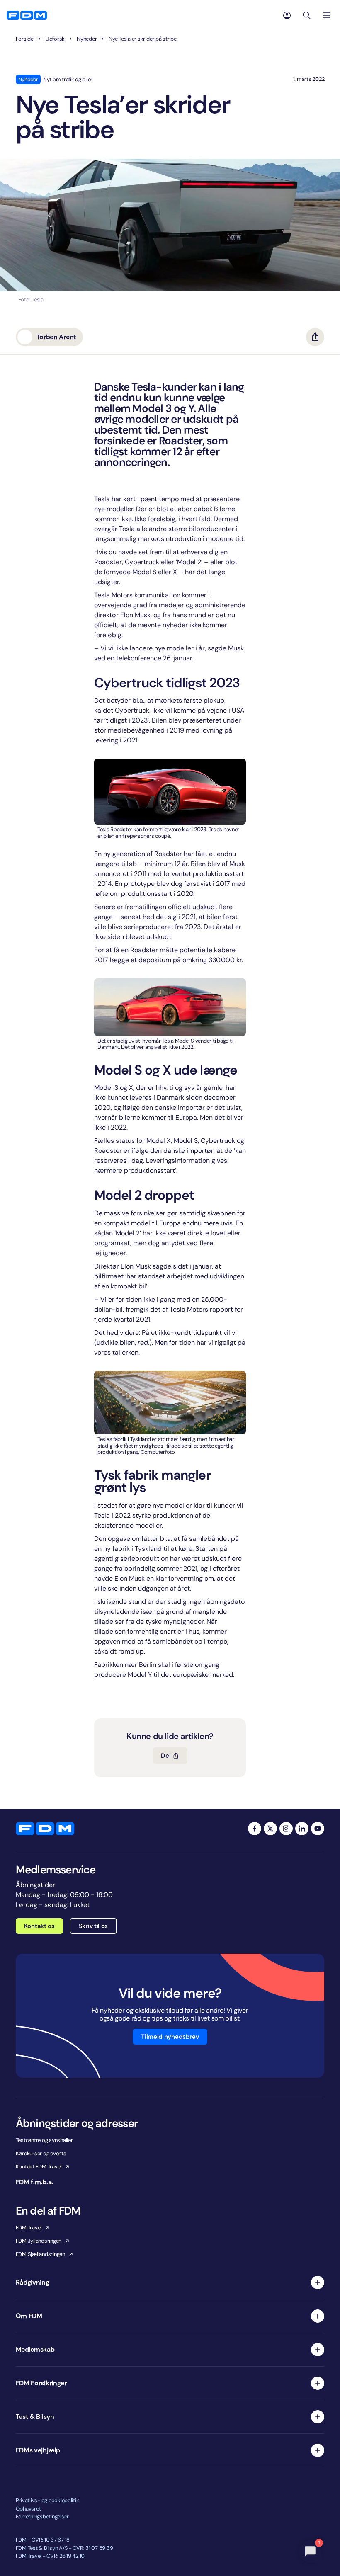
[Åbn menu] (327, 15)
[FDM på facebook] (255, 1829)
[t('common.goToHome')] (45, 1829)
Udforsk (55, 39)
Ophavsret (28, 2509)
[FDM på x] (270, 1829)
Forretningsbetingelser (42, 2517)
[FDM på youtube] (318, 1829)
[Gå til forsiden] (27, 15)
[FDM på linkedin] (302, 1829)
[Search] (307, 15)
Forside (25, 39)
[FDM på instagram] (286, 1829)
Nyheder (87, 39)
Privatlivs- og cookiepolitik (47, 2500)
